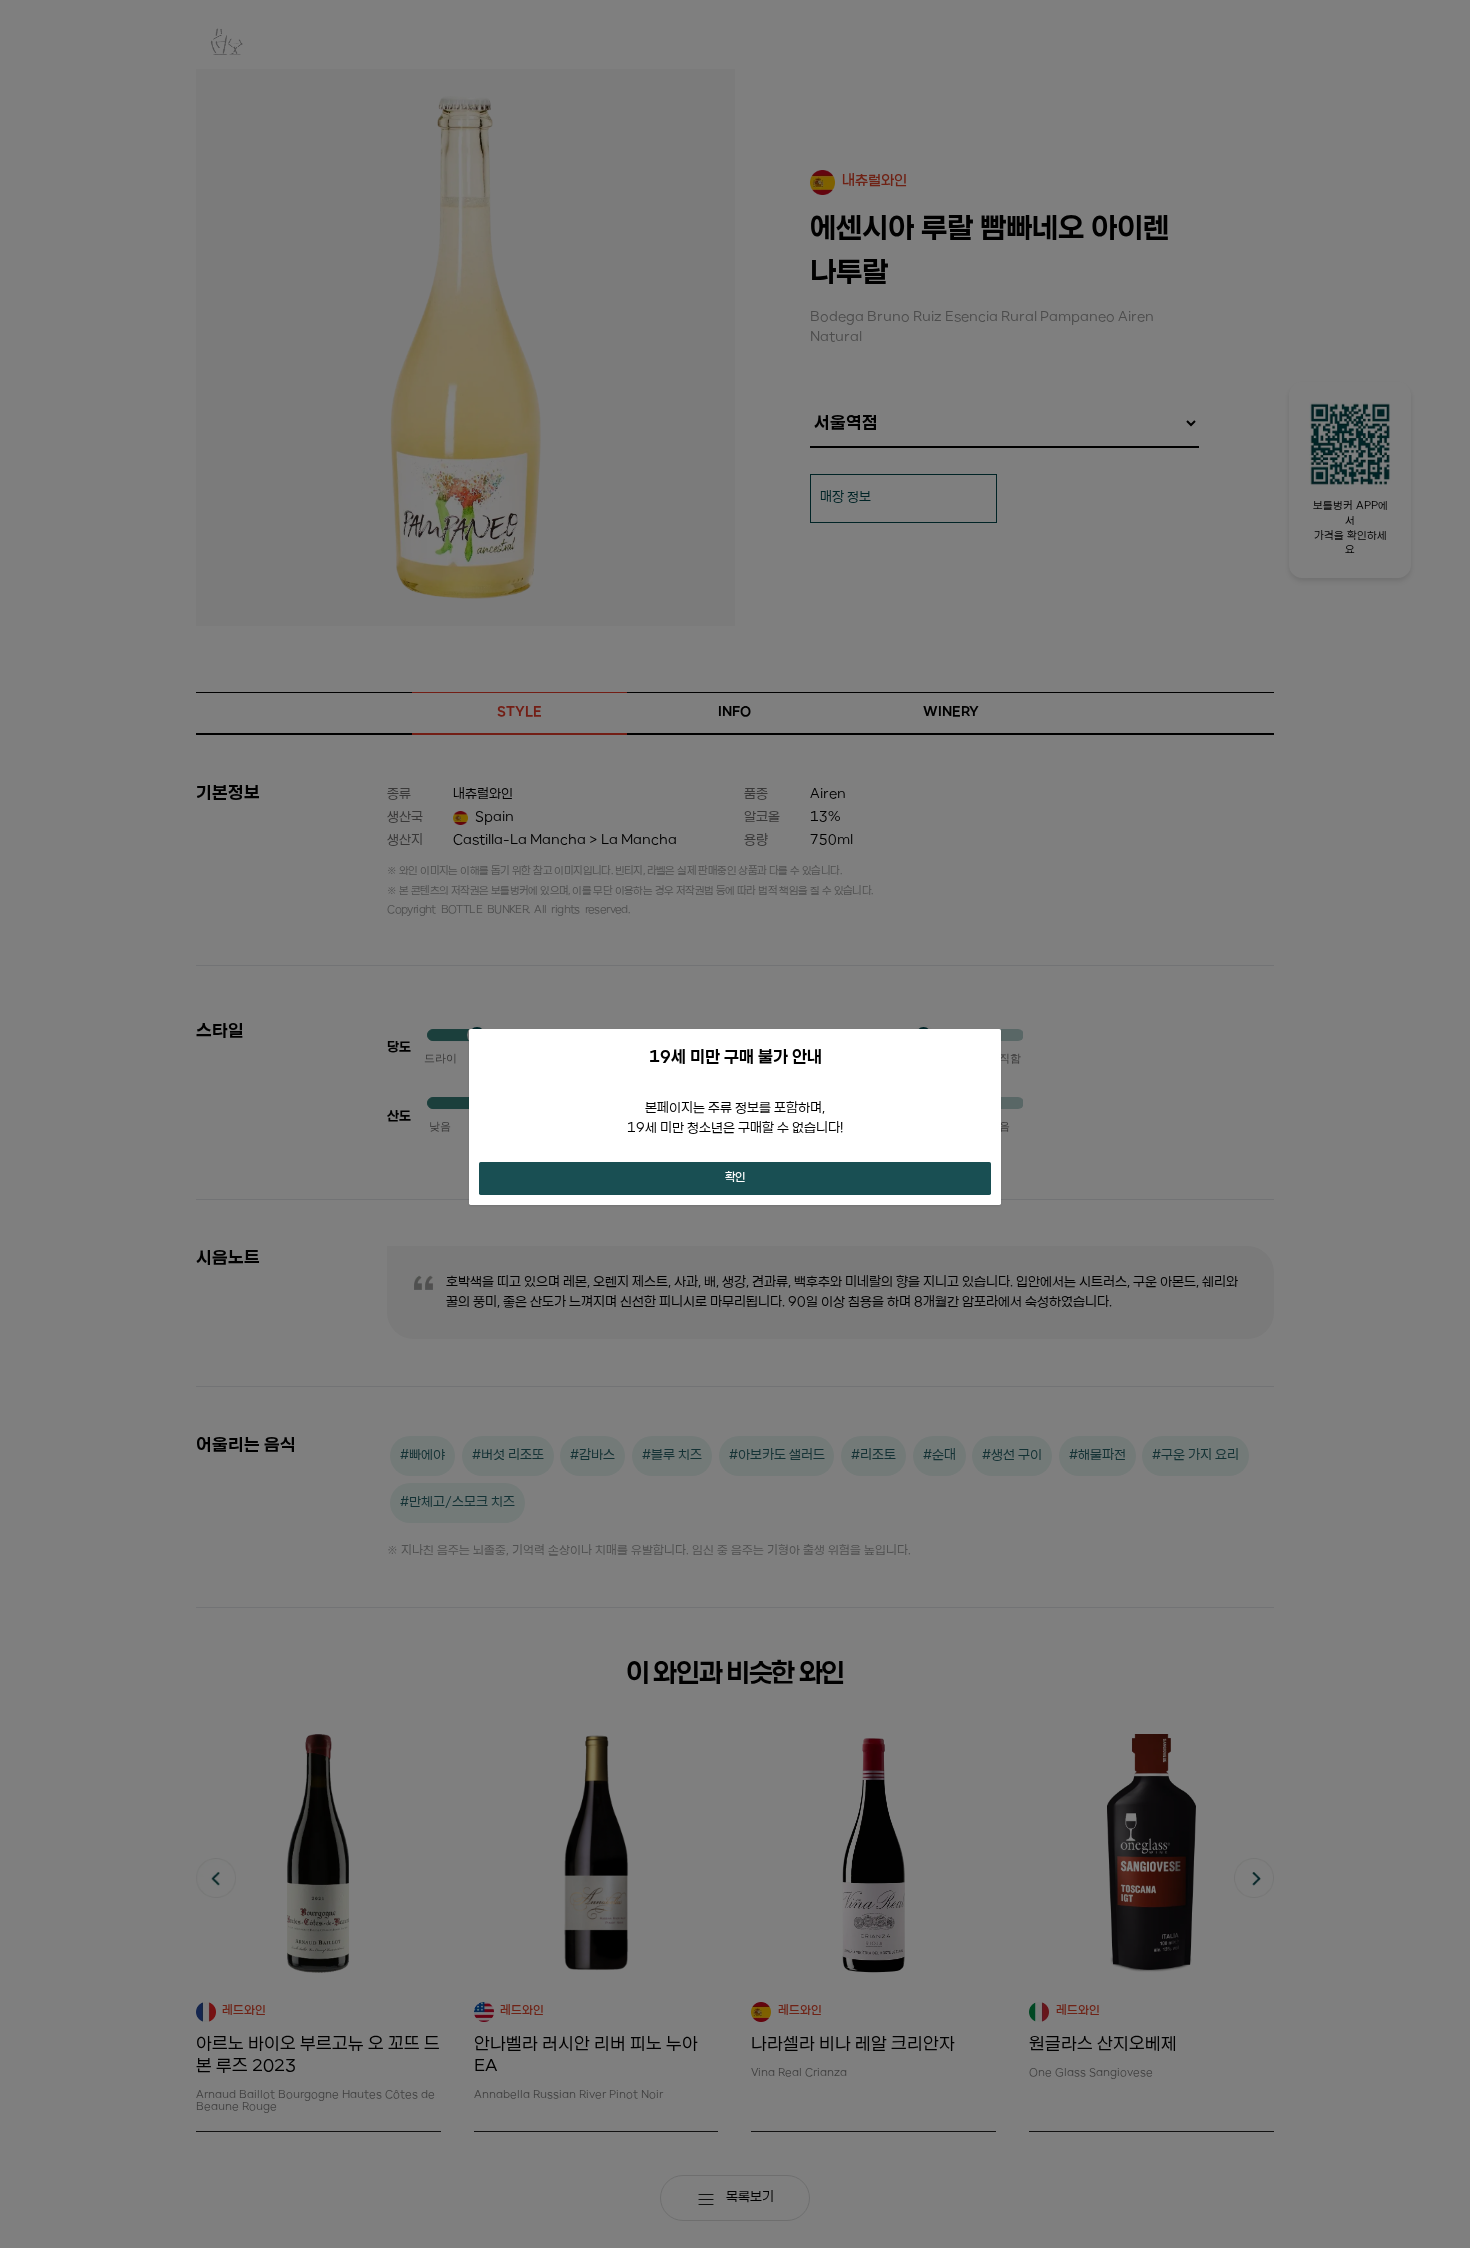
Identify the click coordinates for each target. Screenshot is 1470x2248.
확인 (735, 1178)
